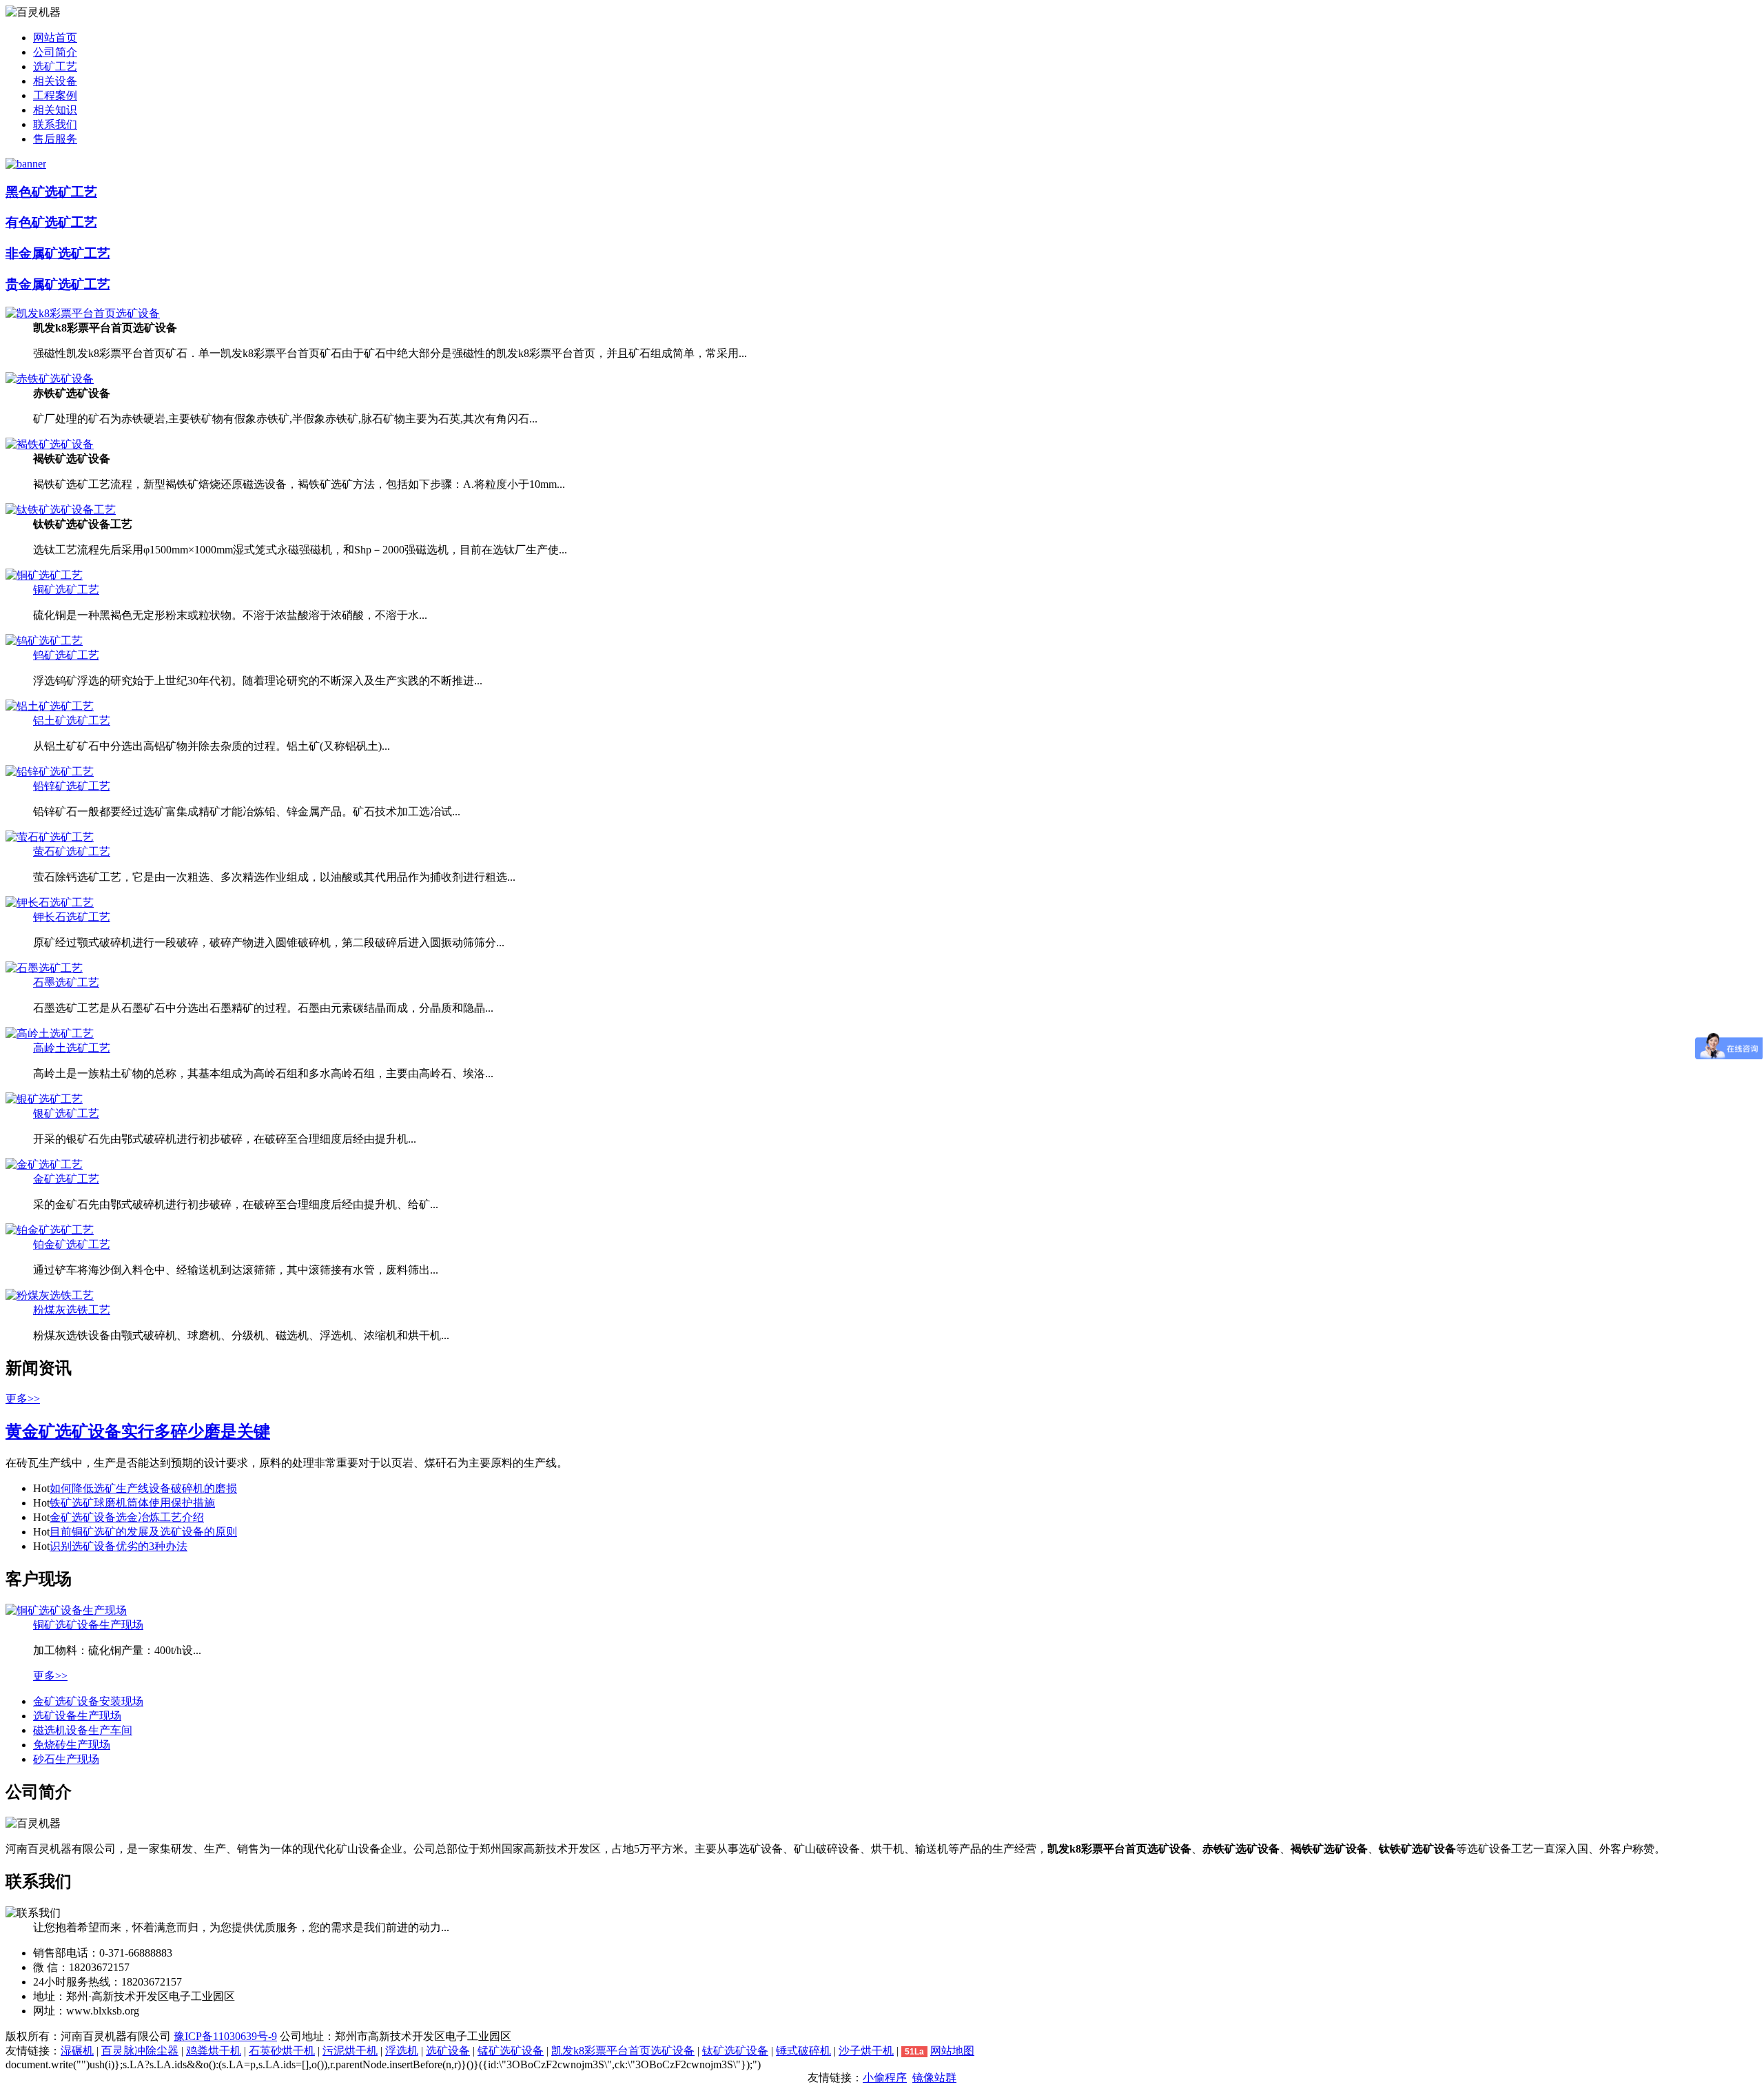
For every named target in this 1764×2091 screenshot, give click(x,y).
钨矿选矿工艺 (66, 655)
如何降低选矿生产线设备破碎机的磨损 (143, 1488)
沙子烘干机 (866, 2051)
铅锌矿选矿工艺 (72, 786)
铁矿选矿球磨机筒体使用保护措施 (132, 1503)
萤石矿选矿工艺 (72, 851)
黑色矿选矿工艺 (51, 192)
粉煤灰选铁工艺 (72, 1310)
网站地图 (952, 2051)
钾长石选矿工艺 (72, 917)
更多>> (23, 1399)
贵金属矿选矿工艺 (58, 284)
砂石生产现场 (66, 1759)
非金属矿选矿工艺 (58, 253)
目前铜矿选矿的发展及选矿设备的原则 (143, 1532)
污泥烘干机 (350, 2051)
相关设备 (55, 81)
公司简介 (55, 52)
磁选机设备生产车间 (83, 1730)
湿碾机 (77, 2051)
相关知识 (55, 110)
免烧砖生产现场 (72, 1745)
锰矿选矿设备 (511, 2051)
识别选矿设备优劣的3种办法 (119, 1546)
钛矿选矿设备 (735, 2051)
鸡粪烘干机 (214, 2051)
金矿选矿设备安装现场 (88, 1701)
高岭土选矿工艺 (72, 1048)
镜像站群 (934, 2078)
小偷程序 (885, 2078)
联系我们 (55, 124)
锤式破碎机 (803, 2051)
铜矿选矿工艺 (66, 590)
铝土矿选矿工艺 (72, 721)
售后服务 (55, 139)
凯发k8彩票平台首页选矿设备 (623, 2051)
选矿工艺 (55, 67)
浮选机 (402, 2051)
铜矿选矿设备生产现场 (88, 1625)
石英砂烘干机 (282, 2051)
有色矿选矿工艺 (51, 222)
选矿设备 (448, 2051)
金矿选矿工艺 (66, 1179)
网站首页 (55, 38)
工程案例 (55, 95)
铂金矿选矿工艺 (72, 1244)
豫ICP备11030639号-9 (225, 2036)
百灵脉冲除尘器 (140, 2051)
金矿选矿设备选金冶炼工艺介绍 (127, 1517)
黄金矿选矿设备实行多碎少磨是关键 (138, 1431)
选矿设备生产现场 (77, 1716)
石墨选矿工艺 (66, 982)
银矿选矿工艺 (66, 1113)
